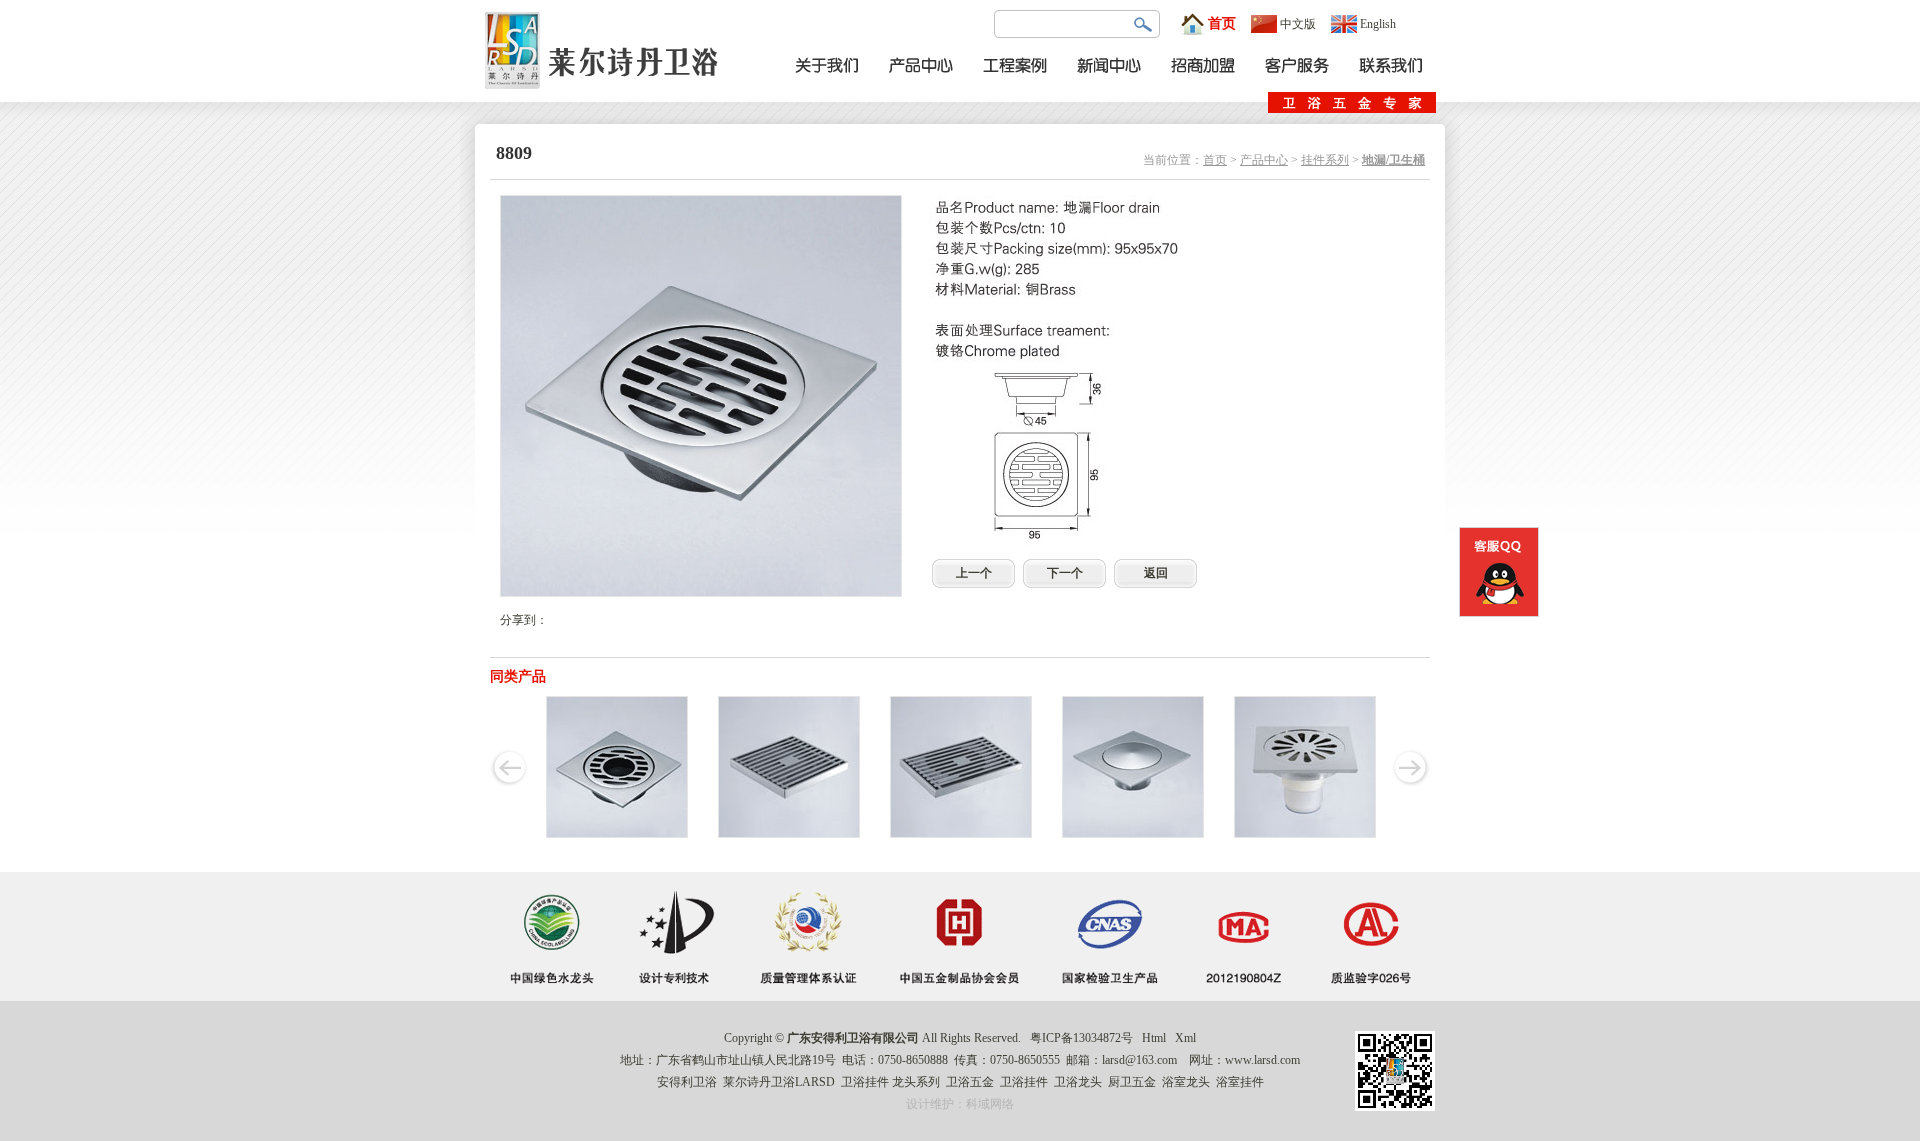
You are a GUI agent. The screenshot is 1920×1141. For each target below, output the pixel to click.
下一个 (1065, 573)
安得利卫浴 (687, 1082)
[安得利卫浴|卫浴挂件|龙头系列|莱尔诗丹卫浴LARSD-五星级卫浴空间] (607, 98)
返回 (1156, 573)
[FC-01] (1305, 834)
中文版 (1298, 24)
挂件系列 (1325, 160)
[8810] (617, 834)
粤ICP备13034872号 (1081, 1038)
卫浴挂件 (865, 1082)
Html (1154, 1038)
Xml (1185, 1038)
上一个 (974, 573)
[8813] (961, 834)
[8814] (1133, 834)
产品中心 (1264, 160)
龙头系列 (916, 1082)
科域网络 (990, 1104)
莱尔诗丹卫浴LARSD (779, 1082)
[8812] (789, 834)
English (1378, 24)
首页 (1222, 23)
